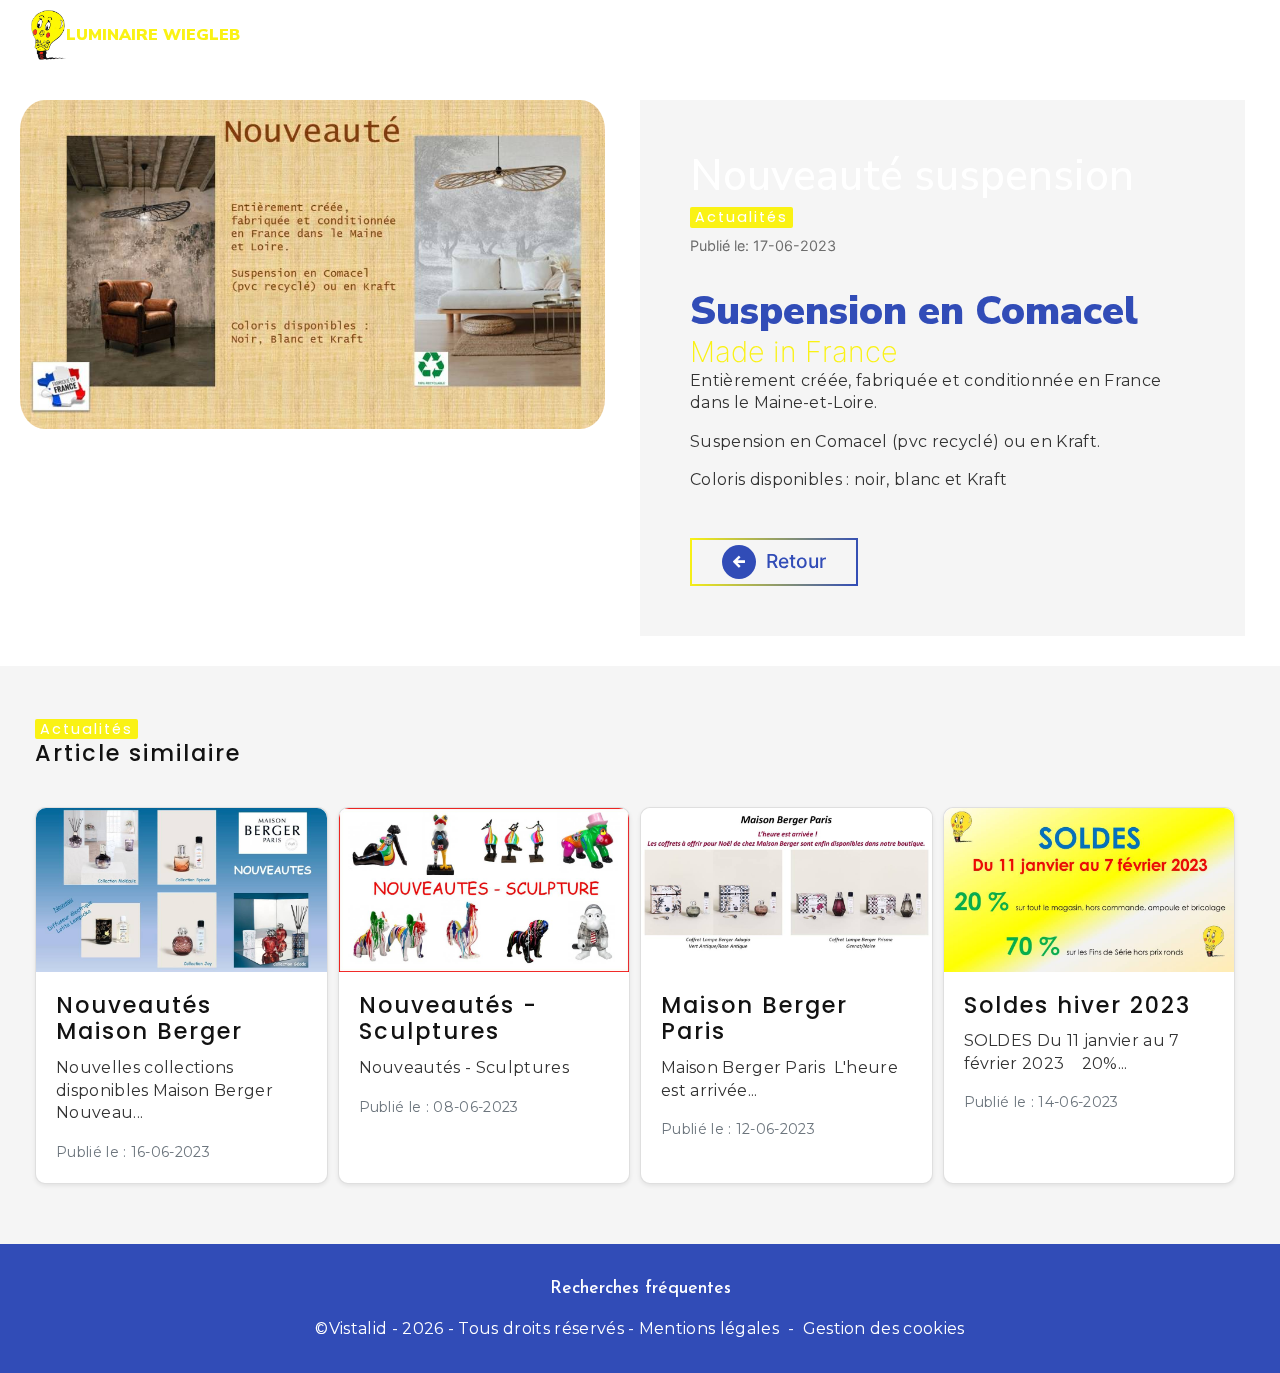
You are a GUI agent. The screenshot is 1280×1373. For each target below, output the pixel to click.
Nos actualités (1015, 34)
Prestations (692, 34)
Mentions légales (709, 1328)
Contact (1167, 34)
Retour (796, 561)
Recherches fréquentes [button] (640, 1288)
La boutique (846, 34)
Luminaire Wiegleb (153, 35)
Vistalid (358, 1328)
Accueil (560, 34)
